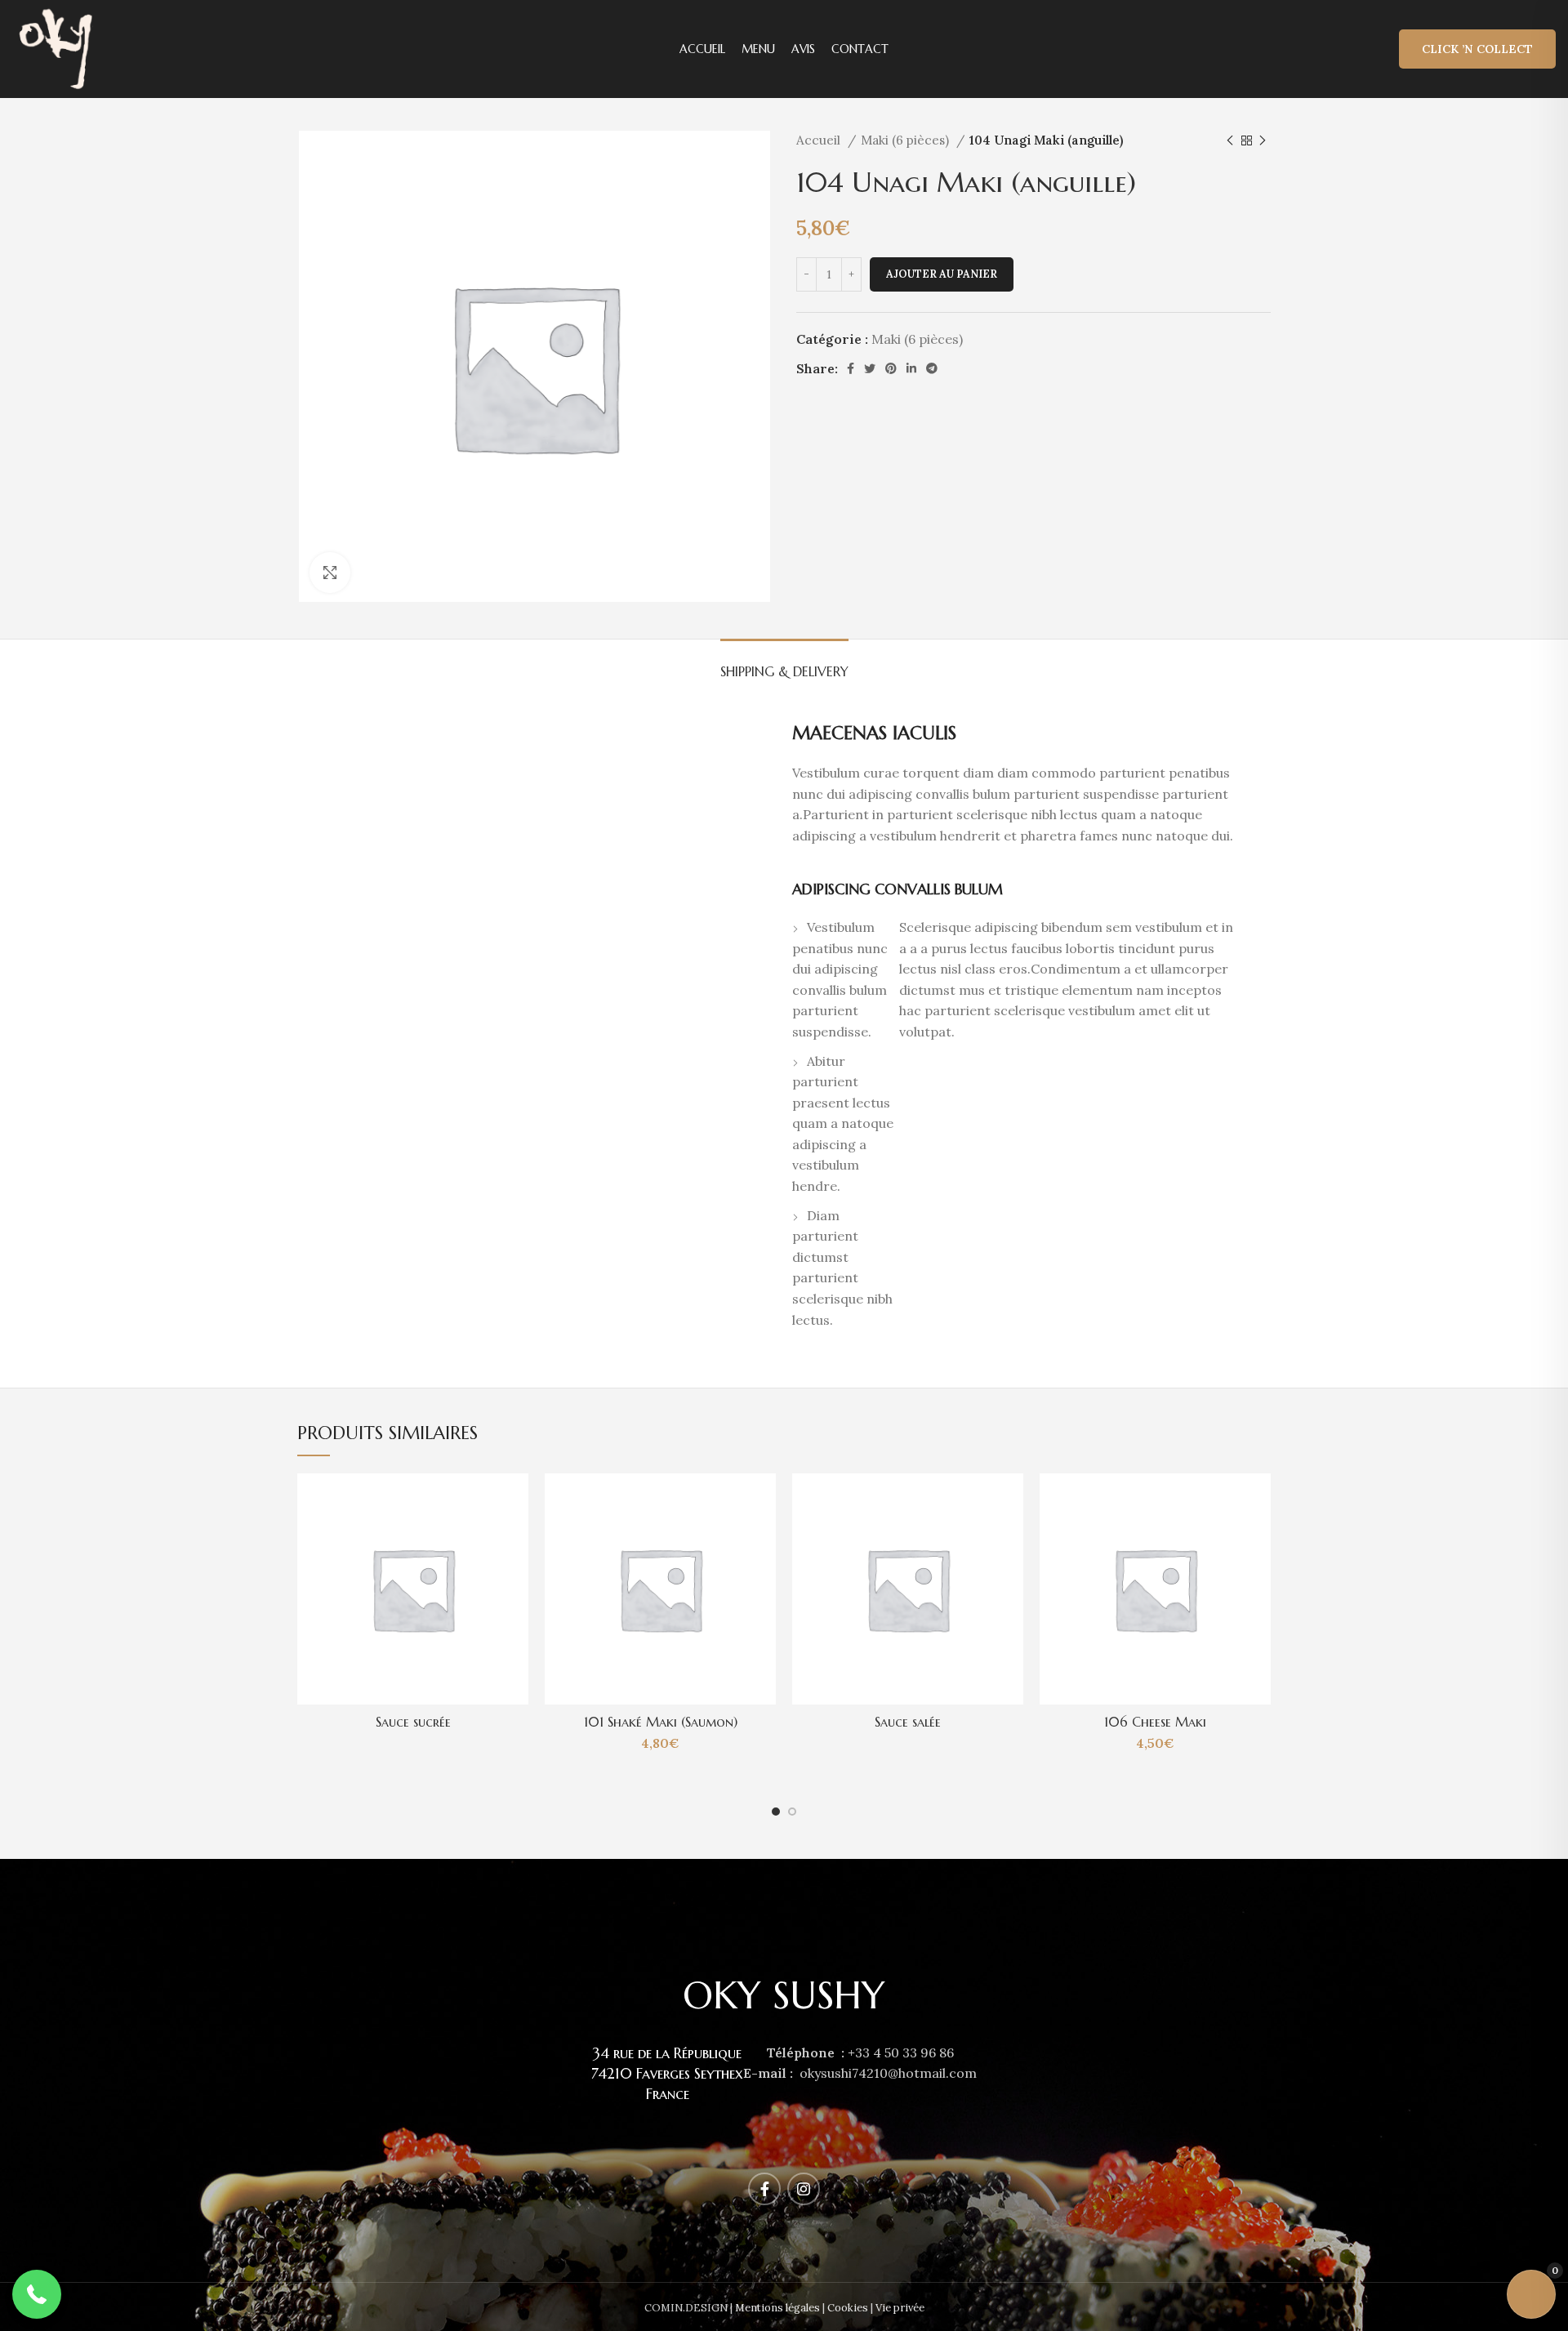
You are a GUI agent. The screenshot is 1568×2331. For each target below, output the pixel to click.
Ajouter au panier (942, 274)
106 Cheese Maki (1155, 1722)
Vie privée (900, 2308)
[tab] (784, 664)
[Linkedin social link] (911, 368)
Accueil (820, 140)
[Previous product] (1230, 140)
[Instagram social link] (804, 2189)
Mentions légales (777, 2308)
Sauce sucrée (413, 1722)
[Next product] (1263, 140)
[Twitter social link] (870, 368)
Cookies (848, 2308)
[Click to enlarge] (330, 573)
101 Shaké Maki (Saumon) (661, 1722)
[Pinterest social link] (891, 368)
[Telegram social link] (932, 368)
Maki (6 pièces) (906, 140)
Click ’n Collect (1477, 49)
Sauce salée (908, 1722)
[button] (37, 2294)
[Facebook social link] (851, 368)
